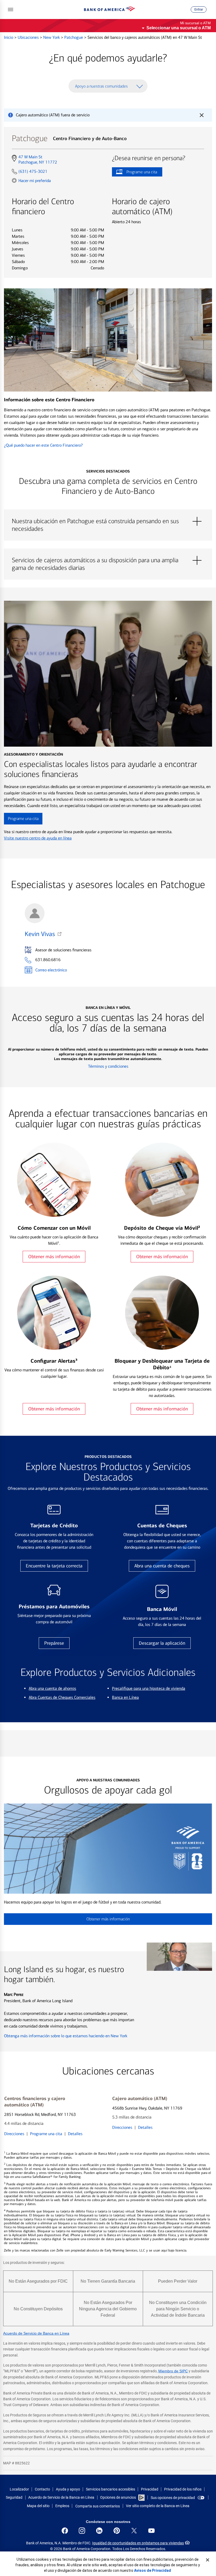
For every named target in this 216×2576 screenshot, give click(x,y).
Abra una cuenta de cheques (162, 1566)
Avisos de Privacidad (153, 2570)
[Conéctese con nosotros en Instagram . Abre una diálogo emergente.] (82, 2531)
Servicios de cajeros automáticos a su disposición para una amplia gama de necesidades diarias (108, 560)
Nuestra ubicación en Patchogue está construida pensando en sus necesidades (108, 521)
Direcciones (14, 2134)
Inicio (9, 37)
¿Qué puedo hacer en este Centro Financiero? (43, 445)
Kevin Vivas (40, 934)
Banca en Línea (125, 1697)
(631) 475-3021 (33, 171)
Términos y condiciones (108, 1066)
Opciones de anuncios (118, 2497)
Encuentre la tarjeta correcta (54, 1566)
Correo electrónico (51, 970)
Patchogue (74, 37)
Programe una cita (134, 173)
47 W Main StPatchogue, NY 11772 (38, 160)
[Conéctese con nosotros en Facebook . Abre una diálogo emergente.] (65, 2531)
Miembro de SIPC (173, 2371)
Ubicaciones (29, 37)
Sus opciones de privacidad (173, 2498)
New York (52, 37)
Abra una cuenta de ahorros (52, 1688)
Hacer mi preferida (35, 180)
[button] (11, 9)
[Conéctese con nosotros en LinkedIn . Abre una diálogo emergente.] (99, 2531)
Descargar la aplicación (162, 1643)
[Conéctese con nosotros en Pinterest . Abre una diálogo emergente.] (117, 2531)
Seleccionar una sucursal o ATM (179, 28)
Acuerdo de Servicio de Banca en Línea (36, 2333)
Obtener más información (54, 1257)
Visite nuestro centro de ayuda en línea (38, 838)
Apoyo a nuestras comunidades (101, 86)
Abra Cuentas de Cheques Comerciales (62, 1697)
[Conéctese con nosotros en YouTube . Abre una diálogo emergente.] (151, 2531)
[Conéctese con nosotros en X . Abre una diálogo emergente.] (134, 2531)
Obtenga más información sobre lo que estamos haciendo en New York (66, 2036)
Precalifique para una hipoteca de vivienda (149, 1688)
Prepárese (54, 1643)
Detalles (75, 2134)
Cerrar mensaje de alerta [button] (202, 115)
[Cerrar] (208, 2560)
